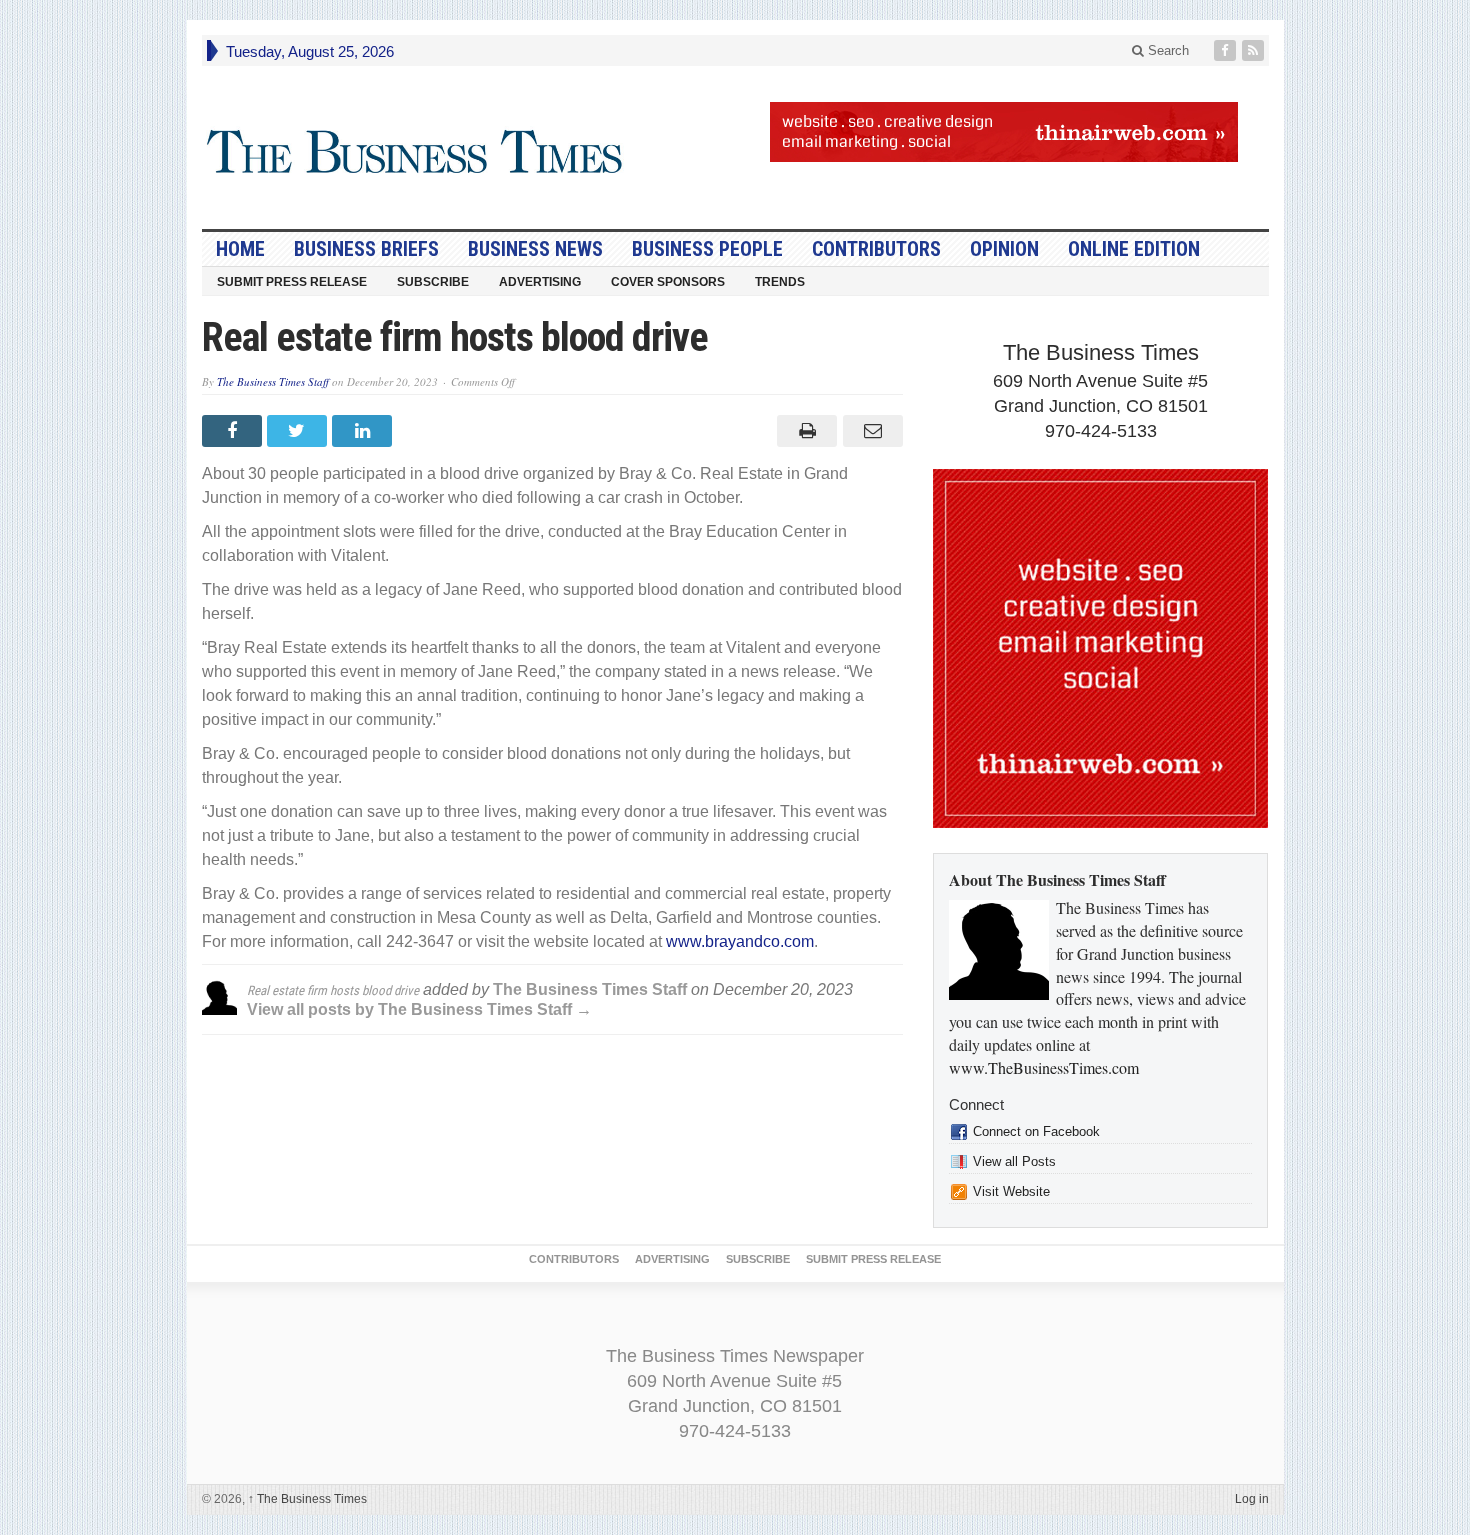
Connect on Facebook (1036, 1131)
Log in (1252, 1499)
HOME (240, 249)
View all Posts (1014, 1161)
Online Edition (1134, 249)
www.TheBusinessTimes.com (1044, 1067)
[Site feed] (1255, 50)
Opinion (1004, 249)
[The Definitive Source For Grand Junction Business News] (415, 152)
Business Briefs (366, 249)
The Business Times (307, 1499)
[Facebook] (1227, 50)
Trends (780, 282)
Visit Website (1011, 1191)
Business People (707, 249)
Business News (535, 249)
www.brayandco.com (740, 941)
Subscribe (433, 282)
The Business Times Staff (273, 381)
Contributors (876, 249)
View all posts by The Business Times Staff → (419, 1009)
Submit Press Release (292, 282)
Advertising (540, 282)
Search (1166, 50)
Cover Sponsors (668, 282)
